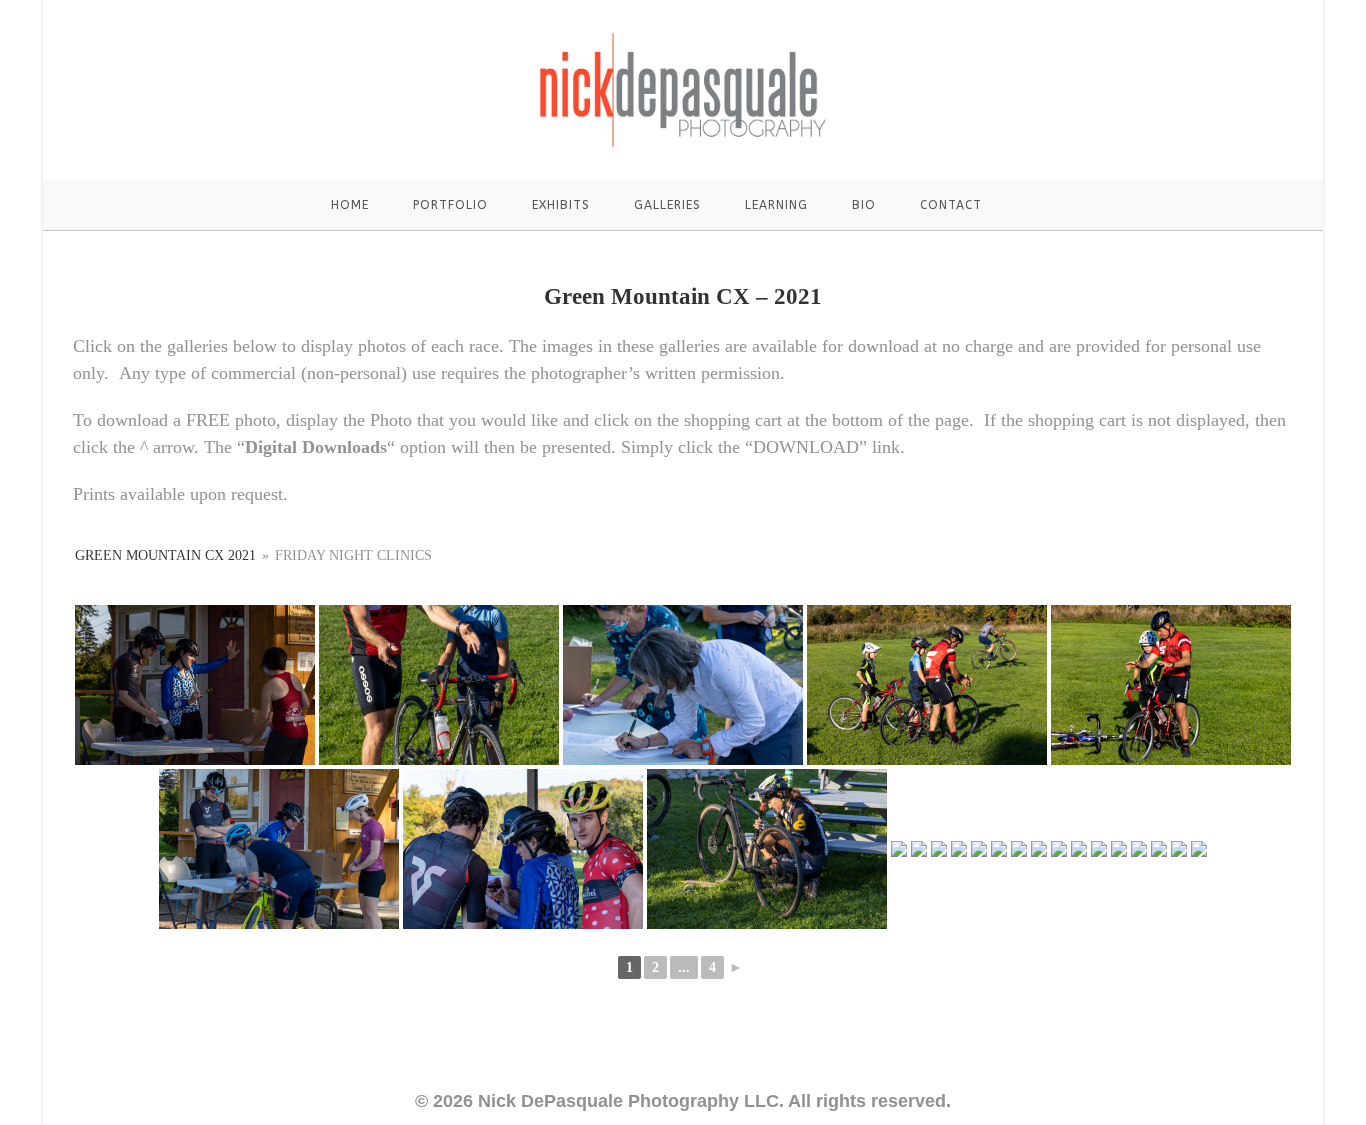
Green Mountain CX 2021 (167, 555)
